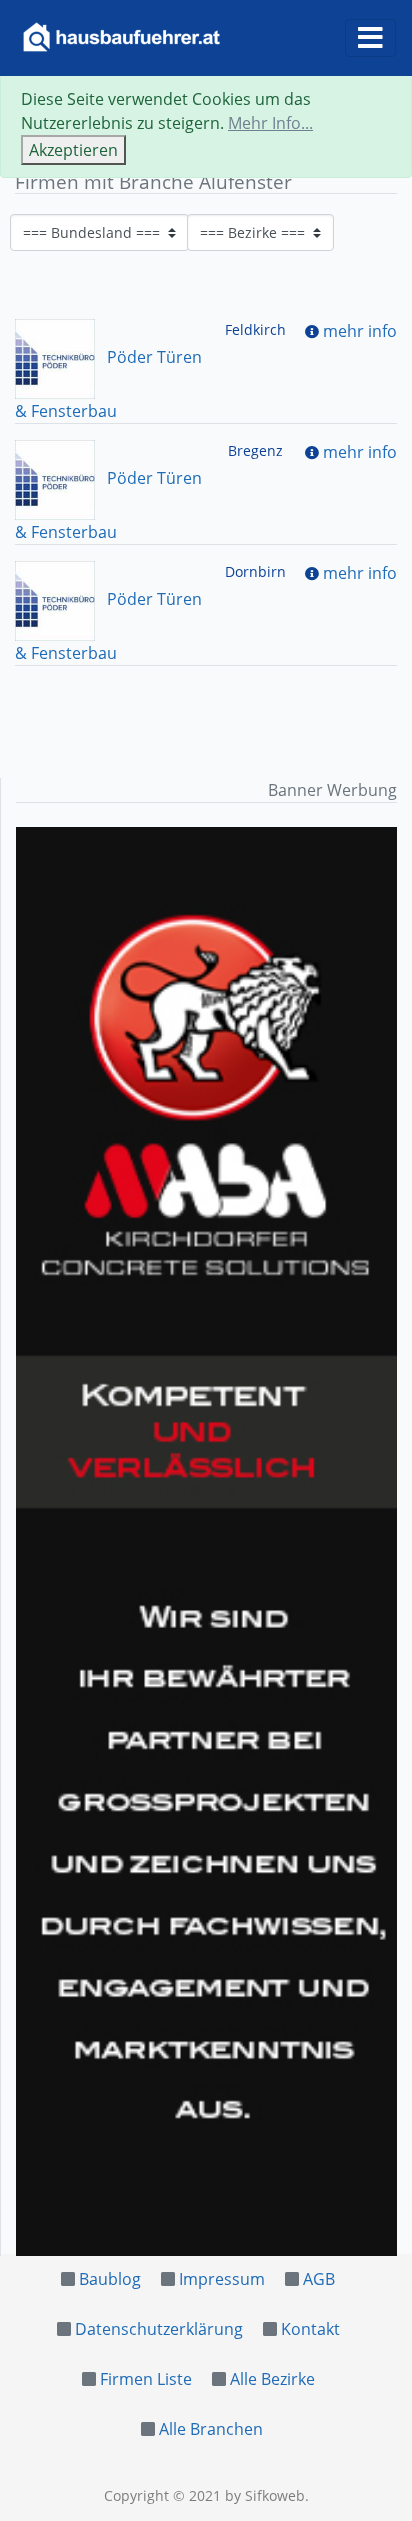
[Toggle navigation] (370, 38)
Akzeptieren (73, 150)
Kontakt (310, 2329)
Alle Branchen (211, 2429)
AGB (319, 2279)
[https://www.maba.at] (206, 1541)
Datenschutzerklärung (159, 2329)
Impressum (222, 2279)
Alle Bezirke (272, 2379)
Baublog (110, 2279)
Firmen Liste (146, 2379)
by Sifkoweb (265, 2495)
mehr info (360, 331)
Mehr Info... (270, 123)
